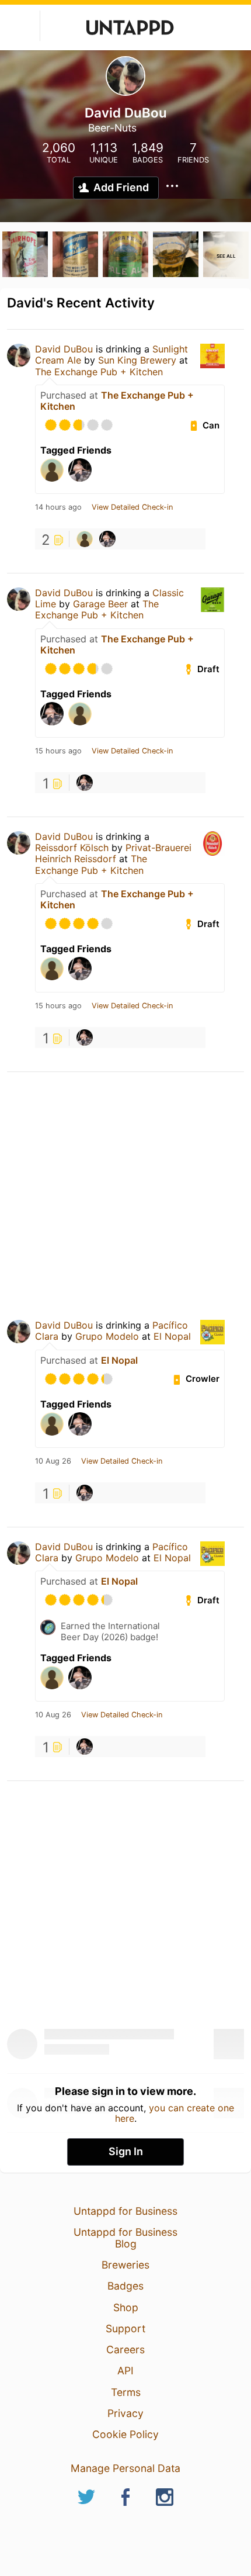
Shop (126, 2307)
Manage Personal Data (125, 2468)
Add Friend (121, 187)
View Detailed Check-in (132, 507)
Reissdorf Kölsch (72, 848)
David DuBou (64, 349)
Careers (125, 2349)
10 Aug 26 (53, 1461)
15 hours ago (58, 751)
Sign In (126, 2151)
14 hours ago (58, 507)
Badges (125, 2286)
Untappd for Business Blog (125, 2238)
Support (125, 2328)
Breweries (125, 2265)
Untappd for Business (125, 2211)
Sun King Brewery (137, 360)
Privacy (125, 2413)
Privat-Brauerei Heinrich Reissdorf (113, 853)
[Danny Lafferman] (85, 539)
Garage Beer (102, 604)
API (125, 2371)
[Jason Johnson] (107, 539)
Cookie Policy (125, 2434)
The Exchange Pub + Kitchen (99, 372)
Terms (126, 2392)
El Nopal (172, 1336)
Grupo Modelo (107, 1336)
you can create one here (175, 2113)
